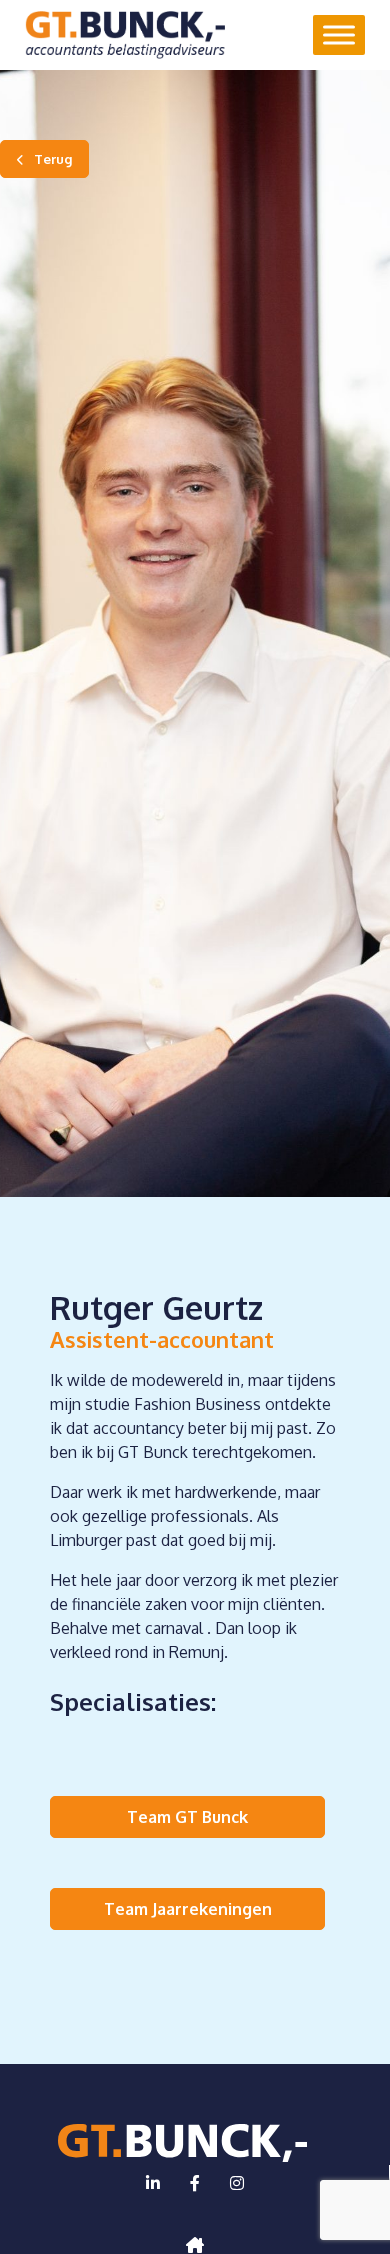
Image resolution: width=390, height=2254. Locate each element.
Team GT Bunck (187, 1817)
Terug (53, 159)
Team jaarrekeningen (188, 1909)
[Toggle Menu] (339, 34)
